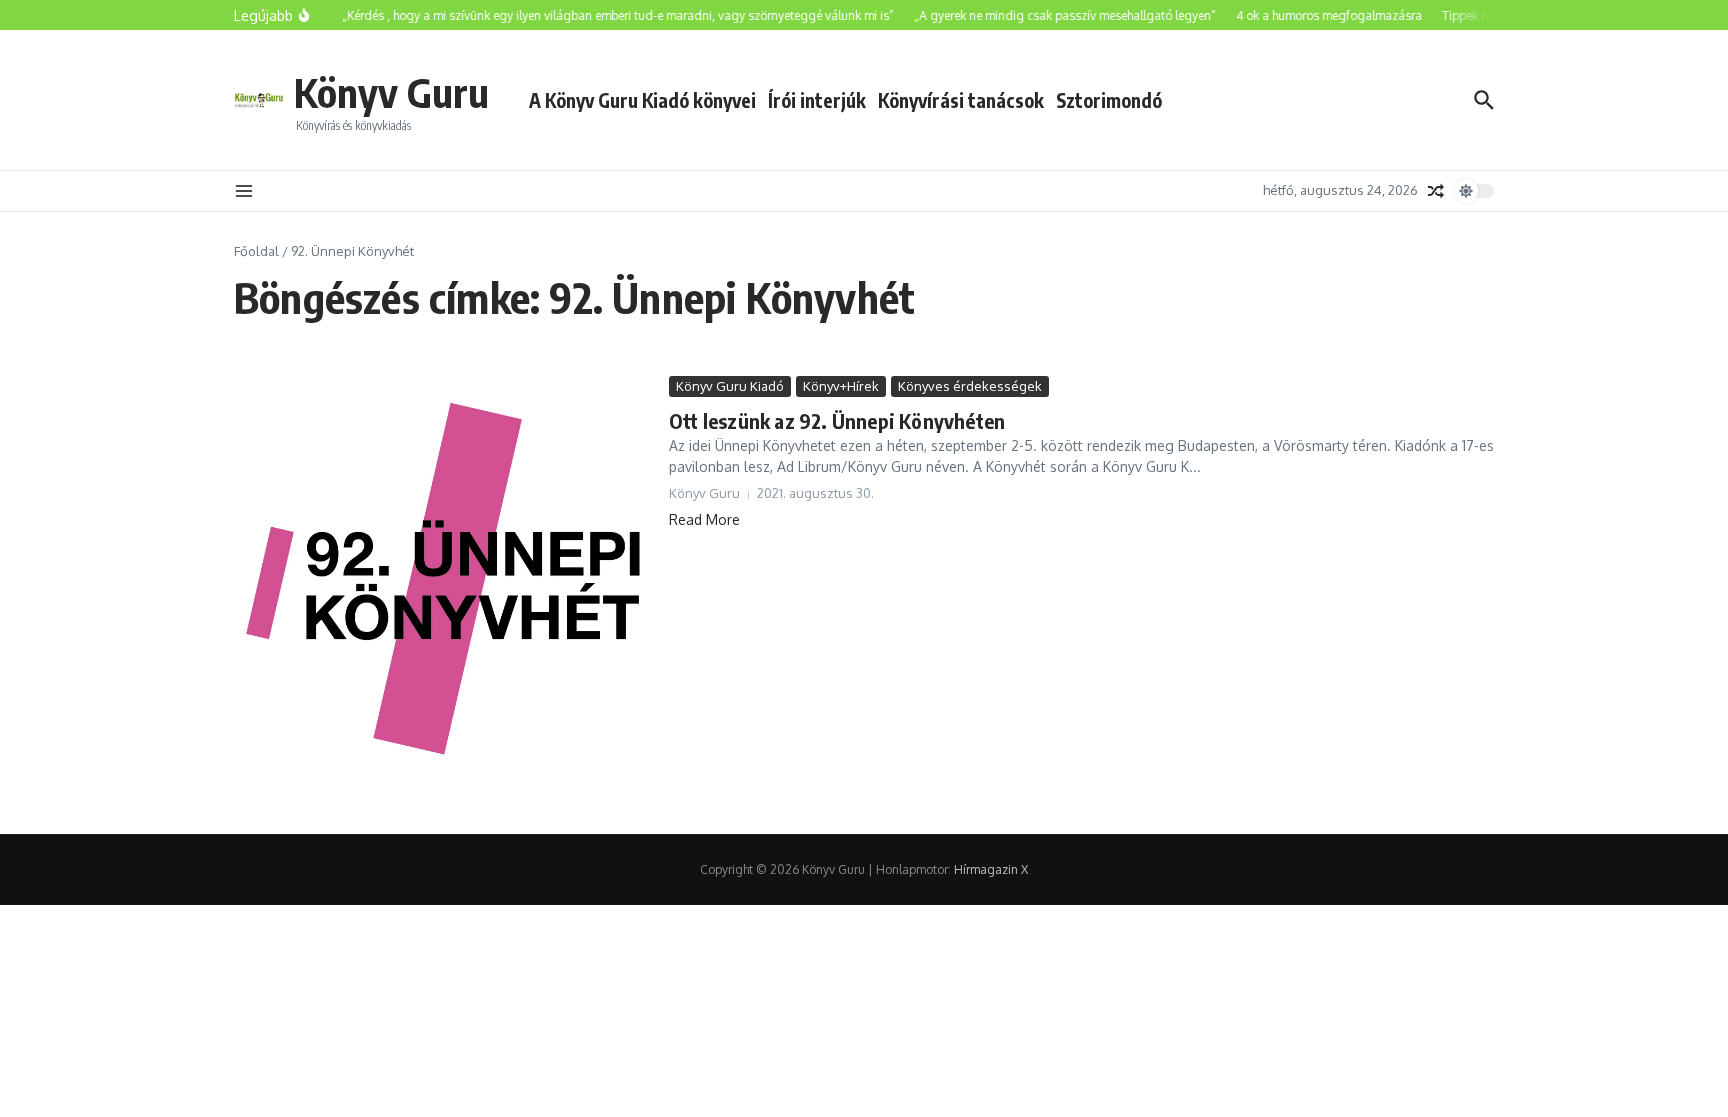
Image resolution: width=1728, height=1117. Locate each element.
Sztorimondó (1109, 100)
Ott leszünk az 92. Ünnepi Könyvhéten (837, 420)
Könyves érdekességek (970, 386)
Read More (704, 519)
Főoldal (256, 251)
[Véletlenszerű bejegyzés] (1436, 191)
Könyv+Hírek (841, 386)
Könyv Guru (391, 92)
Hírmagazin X (991, 869)
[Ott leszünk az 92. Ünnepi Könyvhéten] (444, 590)
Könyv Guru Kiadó (730, 386)
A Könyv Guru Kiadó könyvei (642, 100)
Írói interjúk (817, 100)
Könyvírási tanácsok (961, 100)
